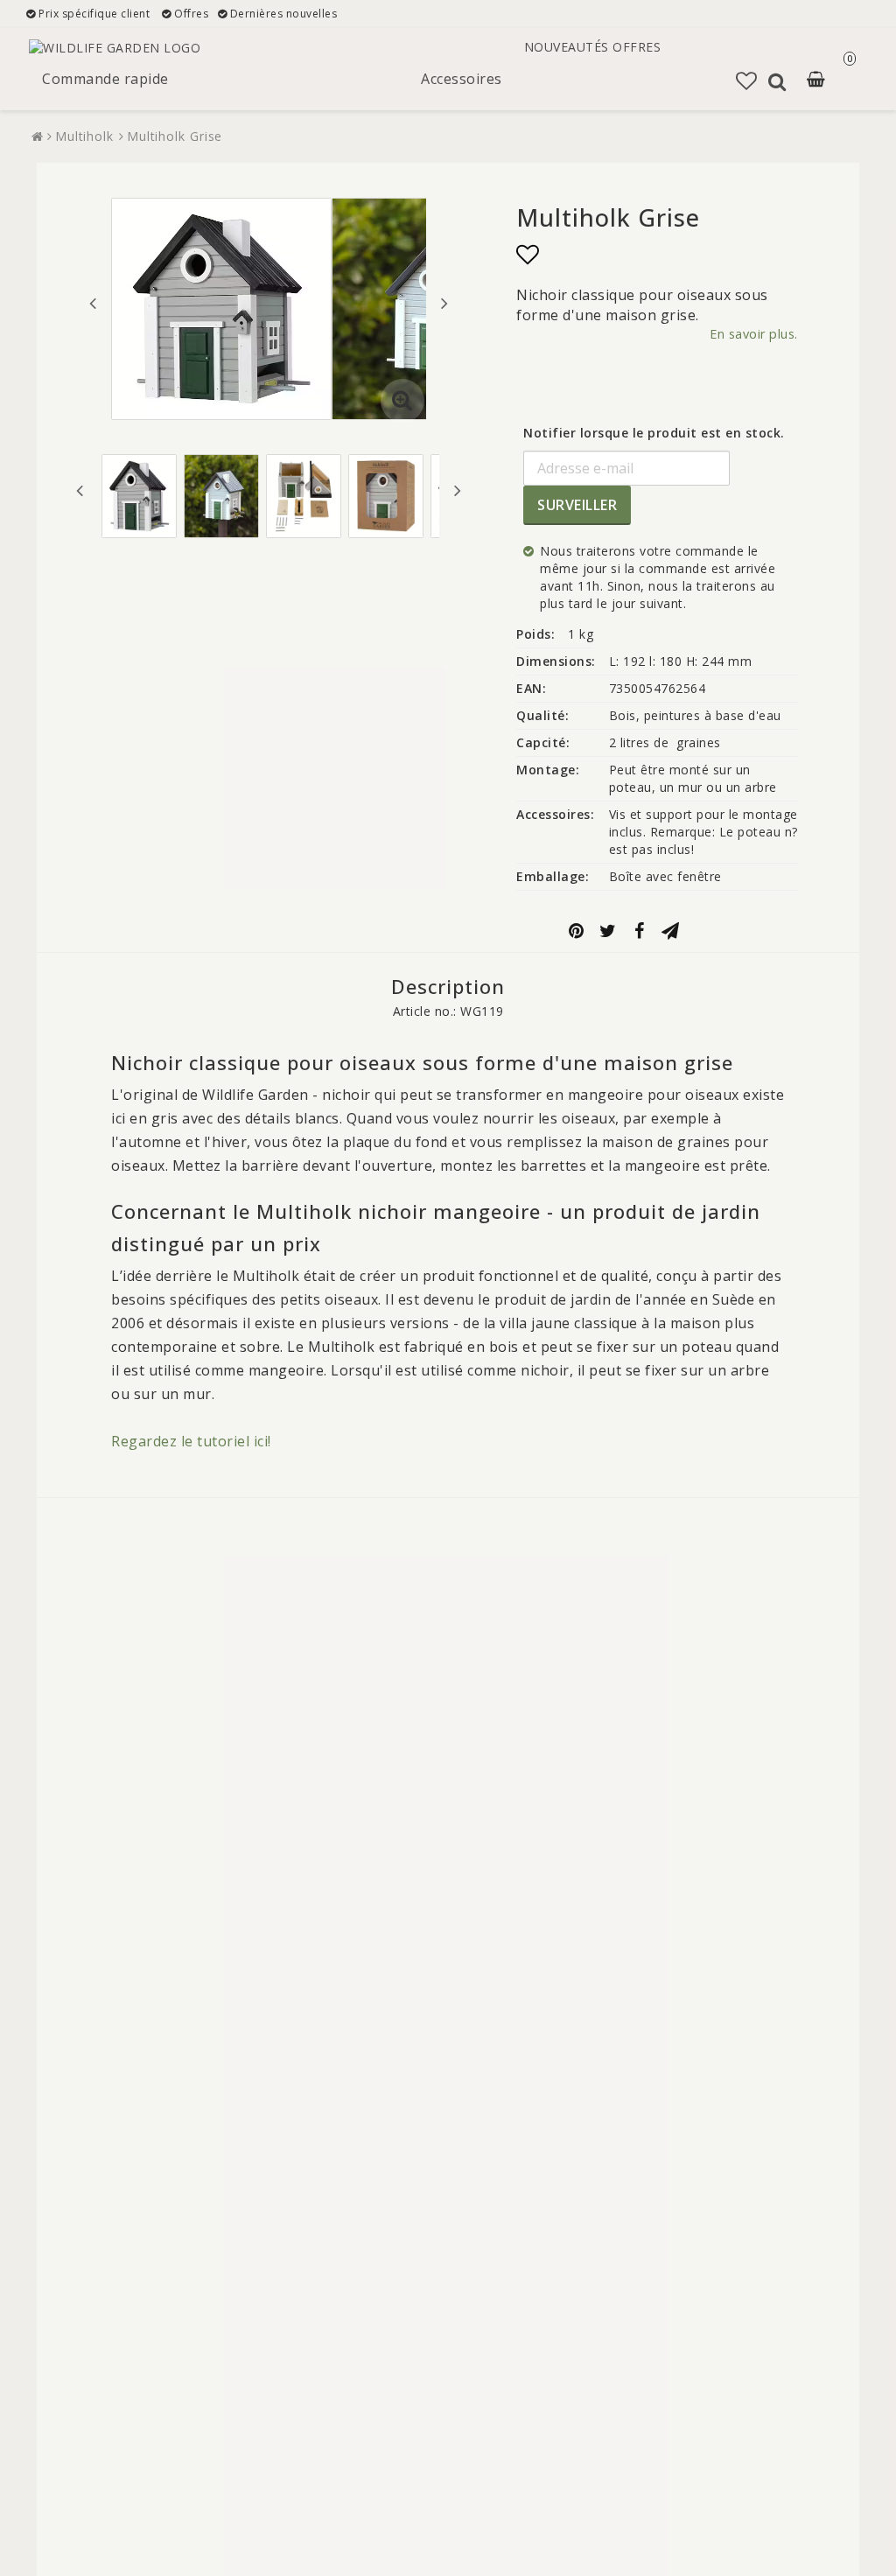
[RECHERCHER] (777, 81)
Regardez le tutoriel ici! (191, 1441)
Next (444, 303)
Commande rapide (105, 79)
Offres (637, 47)
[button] (827, 80)
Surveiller (577, 505)
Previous (93, 303)
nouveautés (567, 47)
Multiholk (84, 136)
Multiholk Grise (175, 136)
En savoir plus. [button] (754, 334)
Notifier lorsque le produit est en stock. (654, 433)
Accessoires (462, 79)
